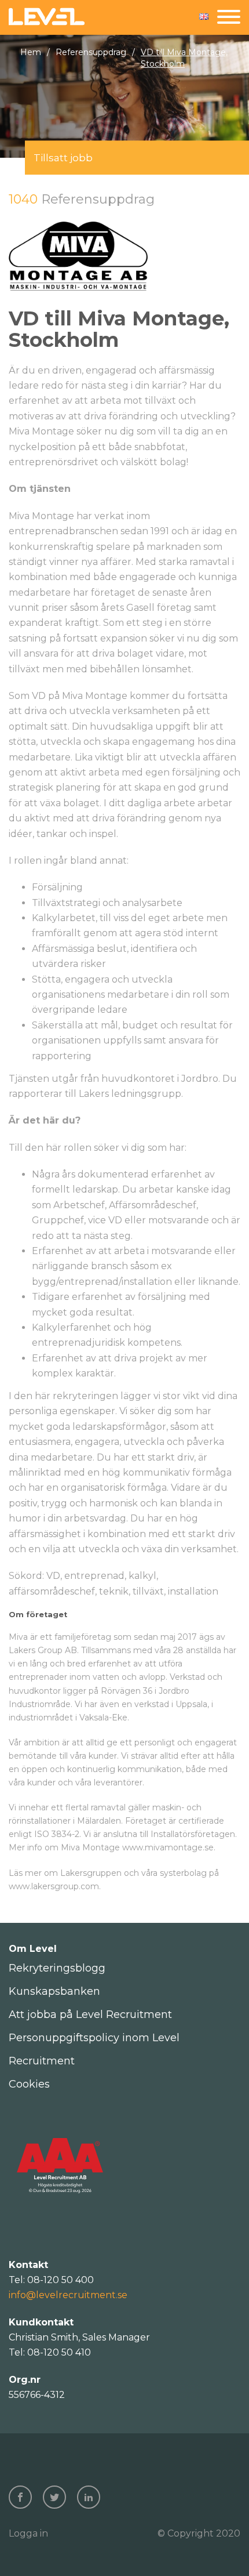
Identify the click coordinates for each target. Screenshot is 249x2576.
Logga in (28, 2533)
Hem (31, 52)
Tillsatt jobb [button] (63, 158)
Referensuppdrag (91, 52)
